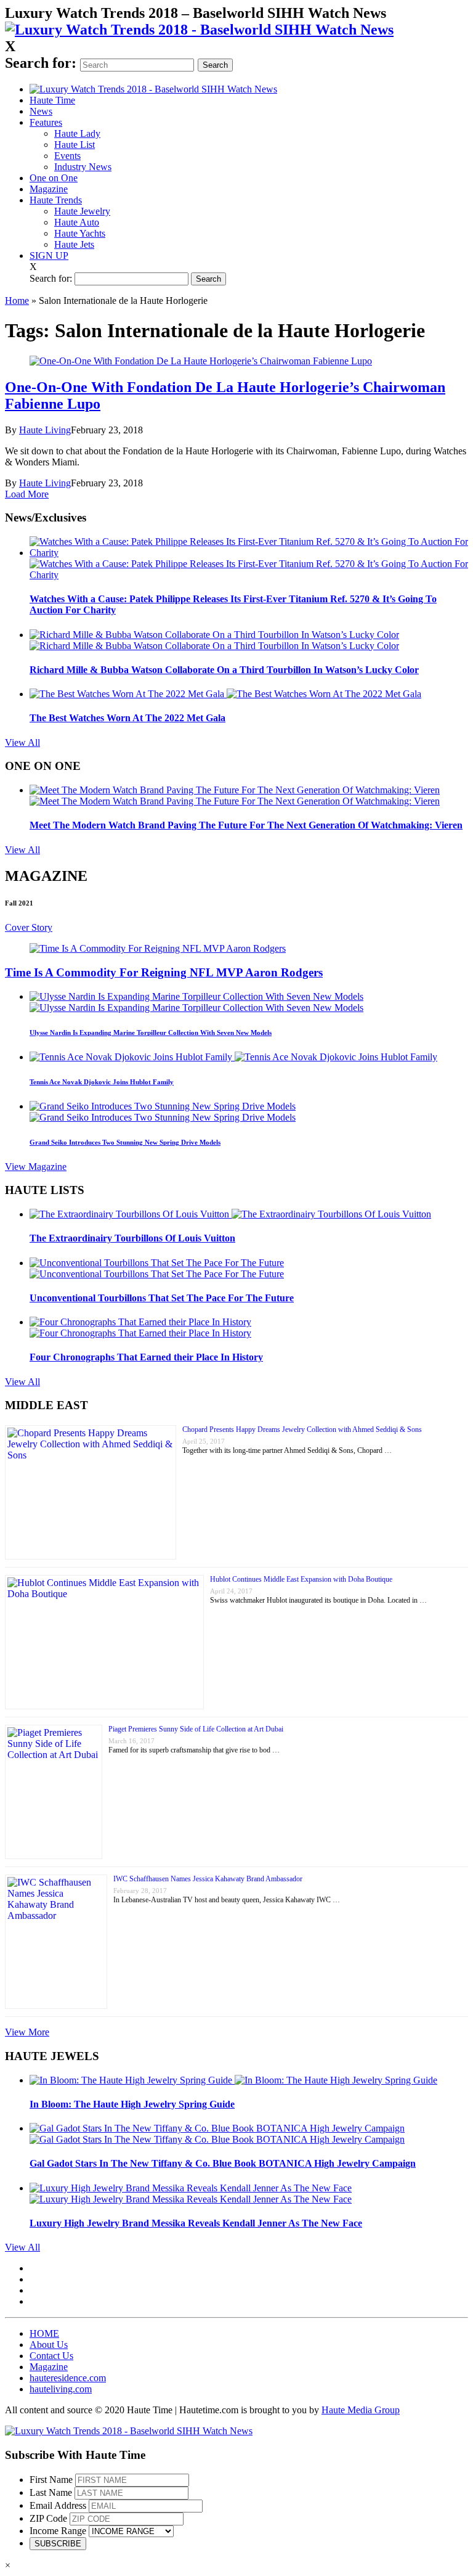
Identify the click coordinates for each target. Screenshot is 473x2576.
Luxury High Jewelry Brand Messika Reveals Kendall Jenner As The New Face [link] (196, 2223)
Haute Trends (56, 200)
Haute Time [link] (52, 100)
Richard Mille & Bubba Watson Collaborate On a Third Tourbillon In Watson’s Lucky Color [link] (224, 670)
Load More (27, 494)
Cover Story (29, 927)
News (41, 111)
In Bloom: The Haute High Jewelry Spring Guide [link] (132, 2104)
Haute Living (45, 430)
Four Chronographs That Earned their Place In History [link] (146, 1357)
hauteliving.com (61, 2389)
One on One (54, 178)
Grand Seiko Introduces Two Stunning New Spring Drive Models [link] (125, 1142)
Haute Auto (77, 222)
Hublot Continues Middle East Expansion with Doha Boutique (301, 1579)
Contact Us (51, 2356)
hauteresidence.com (68, 2378)
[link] (199, 30)
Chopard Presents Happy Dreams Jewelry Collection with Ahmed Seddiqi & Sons (302, 1429)
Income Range (58, 2531)
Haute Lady (77, 133)
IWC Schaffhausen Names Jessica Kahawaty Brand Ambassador (208, 1879)
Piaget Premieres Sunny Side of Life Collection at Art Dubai (196, 1729)
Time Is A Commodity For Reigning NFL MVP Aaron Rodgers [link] (164, 972)
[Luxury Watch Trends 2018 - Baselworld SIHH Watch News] (129, 2431)
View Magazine (36, 1167)
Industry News (83, 167)
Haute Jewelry (82, 211)
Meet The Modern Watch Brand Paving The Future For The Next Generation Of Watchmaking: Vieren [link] (246, 825)
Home (17, 301)
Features (46, 122)
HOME (44, 2333)
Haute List (75, 145)
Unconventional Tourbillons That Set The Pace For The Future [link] (162, 1298)
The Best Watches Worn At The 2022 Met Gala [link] (127, 718)
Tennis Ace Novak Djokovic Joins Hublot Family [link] (102, 1082)
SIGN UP (49, 256)
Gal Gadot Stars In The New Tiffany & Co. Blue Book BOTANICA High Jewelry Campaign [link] (223, 2163)
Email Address (58, 2505)
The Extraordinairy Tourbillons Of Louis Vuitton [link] (132, 1238)
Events (67, 156)
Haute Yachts (80, 233)
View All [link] (22, 742)
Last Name (51, 2492)
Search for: (41, 63)
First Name (51, 2480)
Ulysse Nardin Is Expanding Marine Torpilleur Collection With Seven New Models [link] (151, 1032)
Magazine (49, 189)
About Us (49, 2345)
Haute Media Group (361, 2410)
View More (27, 2032)
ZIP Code (48, 2518)
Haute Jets (74, 244)
